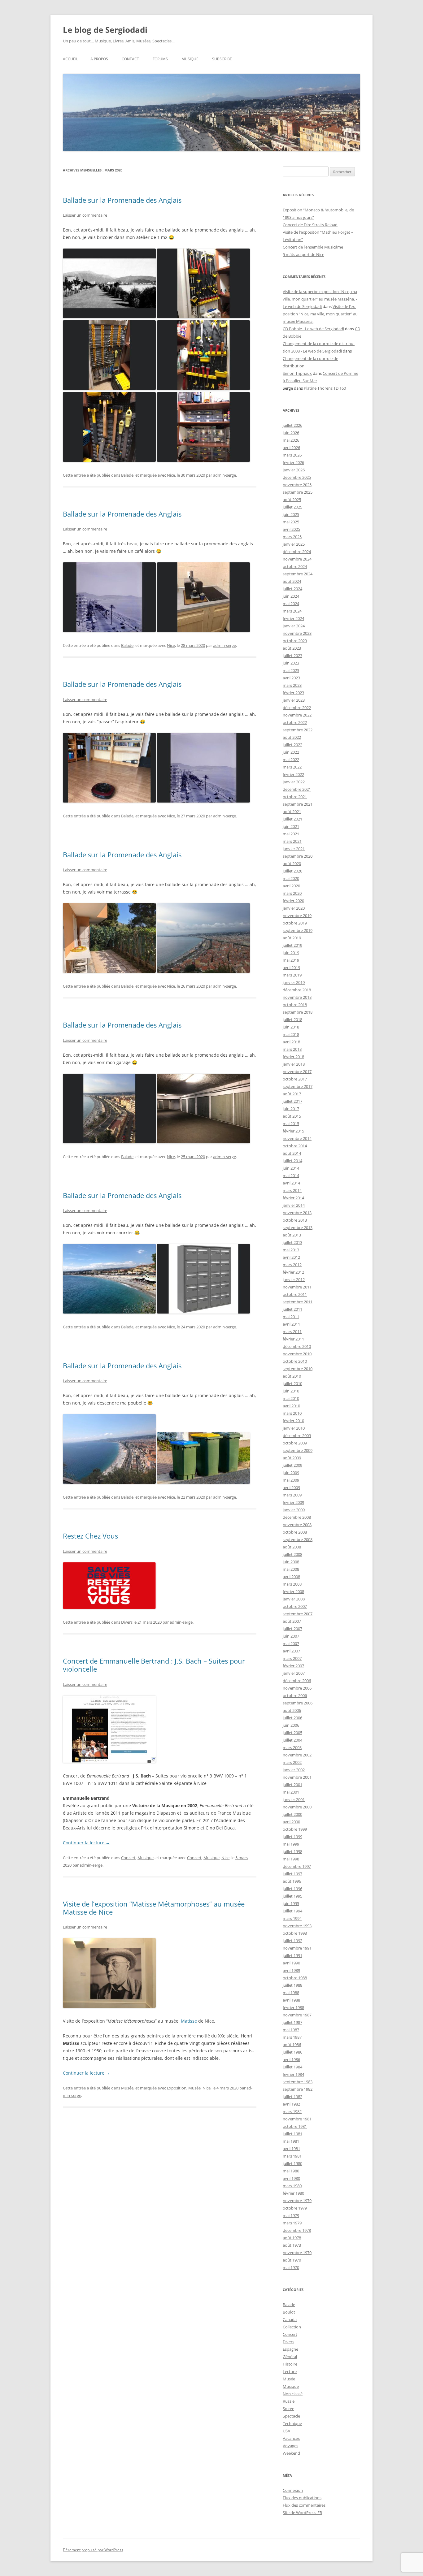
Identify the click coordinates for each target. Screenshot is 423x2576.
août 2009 (292, 1458)
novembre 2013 (297, 1213)
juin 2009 (291, 1473)
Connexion (293, 2490)
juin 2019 (291, 953)
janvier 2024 (294, 626)
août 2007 (292, 1621)
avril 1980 (291, 2178)
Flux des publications (302, 2498)
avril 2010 (291, 1406)
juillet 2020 (292, 871)
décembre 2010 (297, 1346)
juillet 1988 (292, 1985)
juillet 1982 (292, 2097)
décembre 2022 (297, 708)
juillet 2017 (292, 1101)
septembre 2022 (298, 730)
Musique (190, 59)
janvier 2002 (294, 1770)
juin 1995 (291, 1903)
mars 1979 (292, 2223)
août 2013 (292, 1235)
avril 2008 (291, 1577)
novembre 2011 (297, 1287)
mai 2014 (291, 1175)
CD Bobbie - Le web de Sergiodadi (313, 329)
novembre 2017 (297, 1072)
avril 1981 (291, 2149)
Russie (289, 2401)
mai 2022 (291, 760)
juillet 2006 (292, 1718)
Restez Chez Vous (90, 1536)
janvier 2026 (294, 470)
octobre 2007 (295, 1606)
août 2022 (292, 737)
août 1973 (292, 2245)
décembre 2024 (297, 552)
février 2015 (293, 1131)
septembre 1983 (298, 2082)
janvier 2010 (294, 1428)
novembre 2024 (297, 559)
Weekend (291, 2453)
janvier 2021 (294, 849)
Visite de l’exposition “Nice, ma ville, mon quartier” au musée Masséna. (320, 314)
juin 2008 (291, 1562)
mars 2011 (292, 1331)
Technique (292, 2423)
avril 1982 (291, 2104)
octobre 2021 (295, 797)
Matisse (189, 2021)
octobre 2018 (295, 1005)
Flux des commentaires (304, 2505)
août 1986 (292, 2045)
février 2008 (293, 1591)
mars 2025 (292, 537)
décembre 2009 (297, 1435)
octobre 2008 (295, 1532)
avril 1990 (291, 1963)
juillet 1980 (292, 2163)
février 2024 (293, 618)
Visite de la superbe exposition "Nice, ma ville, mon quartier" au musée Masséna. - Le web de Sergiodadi (320, 299)
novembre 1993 (297, 1926)
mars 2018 (292, 1049)
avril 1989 (291, 1970)
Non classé (293, 2394)
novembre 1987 (297, 2015)
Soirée (288, 2409)
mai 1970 (291, 2267)
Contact (130, 59)
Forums (160, 59)
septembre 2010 (298, 1369)
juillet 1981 (292, 2134)
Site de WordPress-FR (302, 2513)
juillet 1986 (292, 2052)
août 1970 (292, 2260)
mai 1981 (291, 2141)
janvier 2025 (294, 544)
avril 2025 (291, 529)
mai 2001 (291, 1792)
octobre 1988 (295, 1978)
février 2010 (293, 1421)
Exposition (177, 2088)
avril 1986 (291, 2059)
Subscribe (222, 59)
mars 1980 (292, 2186)
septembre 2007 (298, 1614)
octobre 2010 (295, 1361)
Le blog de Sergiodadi (105, 30)
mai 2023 (291, 670)
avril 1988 (291, 2000)
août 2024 (292, 581)
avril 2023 (291, 678)
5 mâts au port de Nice (303, 254)
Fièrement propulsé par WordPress (93, 2550)
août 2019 (292, 938)
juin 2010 (291, 1391)
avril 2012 (291, 1257)
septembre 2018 (298, 1012)
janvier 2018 (294, 1064)
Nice (171, 475)
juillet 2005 (292, 1733)
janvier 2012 (294, 1279)
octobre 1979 (295, 2208)
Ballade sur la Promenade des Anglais (122, 200)
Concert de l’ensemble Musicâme (313, 247)
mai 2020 (291, 878)
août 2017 (292, 1094)
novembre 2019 (297, 916)
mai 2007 (291, 1643)
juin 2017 (291, 1109)
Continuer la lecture (86, 1843)
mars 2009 (292, 1495)
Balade (127, 475)
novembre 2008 (297, 1525)
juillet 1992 (292, 1941)
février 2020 (293, 901)
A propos (99, 59)
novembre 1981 (297, 2119)
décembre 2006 (297, 1681)
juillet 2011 (292, 1309)
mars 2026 (292, 455)
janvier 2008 (294, 1599)
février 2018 (293, 1057)
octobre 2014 (295, 1146)
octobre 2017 (295, 1079)
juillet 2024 (292, 589)
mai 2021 (291, 834)
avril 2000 (291, 1822)
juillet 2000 (292, 1814)
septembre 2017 (298, 1086)
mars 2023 (292, 685)
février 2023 (293, 693)
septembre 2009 (298, 1450)
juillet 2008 (292, 1554)
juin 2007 (291, 1636)
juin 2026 (291, 433)
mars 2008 (292, 1584)
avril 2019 (291, 968)
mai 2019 (291, 960)
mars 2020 (292, 893)
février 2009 (293, 1502)
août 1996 (292, 1881)
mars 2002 (292, 1762)
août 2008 (292, 1547)
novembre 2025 (297, 485)
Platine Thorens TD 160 (325, 388)
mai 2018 (291, 1034)
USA (286, 2431)
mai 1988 (291, 1993)
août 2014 (292, 1153)
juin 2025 (291, 514)
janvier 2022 (294, 782)
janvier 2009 (294, 1510)
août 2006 (292, 1710)
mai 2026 (291, 440)
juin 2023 (291, 663)
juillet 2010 (292, 1383)
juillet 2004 (292, 1740)
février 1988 (293, 2007)
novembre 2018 (297, 997)
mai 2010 (291, 1398)
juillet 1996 (292, 1889)
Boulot (289, 2312)
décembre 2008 (297, 1517)
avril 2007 (291, 1651)
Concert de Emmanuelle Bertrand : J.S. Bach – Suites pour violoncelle (154, 1665)
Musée (127, 2088)
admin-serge (225, 475)
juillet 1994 (292, 1911)
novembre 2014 (297, 1138)
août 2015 (292, 1116)
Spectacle (291, 2416)
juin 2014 (291, 1168)
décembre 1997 (297, 1866)
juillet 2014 (292, 1161)
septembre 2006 (298, 1703)
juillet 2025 (292, 507)
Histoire (290, 2364)
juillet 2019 (292, 945)
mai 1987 (291, 2030)
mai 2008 (291, 1569)
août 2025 (292, 500)
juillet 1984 (292, 2067)
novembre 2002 (297, 1755)
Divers (127, 1622)
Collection (292, 2327)
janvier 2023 (294, 700)
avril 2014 (291, 1183)
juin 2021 (291, 826)
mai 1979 (291, 2215)
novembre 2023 (297, 633)
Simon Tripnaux (297, 373)
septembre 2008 (298, 1539)
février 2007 (293, 1666)
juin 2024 (291, 596)
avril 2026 (291, 448)
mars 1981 (292, 2156)
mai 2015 (291, 1123)
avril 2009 (291, 1487)
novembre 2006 (297, 1688)
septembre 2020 (298, 856)
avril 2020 (291, 886)
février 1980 (293, 2193)
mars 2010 (292, 1413)
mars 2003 (292, 1747)
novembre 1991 (297, 1948)
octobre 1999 (295, 1829)
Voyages (290, 2446)
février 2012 (293, 1272)
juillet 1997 (292, 1874)
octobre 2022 (295, 722)
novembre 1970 (297, 2253)
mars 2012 (292, 1265)
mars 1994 (292, 1918)
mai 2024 (291, 604)
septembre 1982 (298, 2089)
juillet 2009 (292, 1465)
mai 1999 (291, 1844)
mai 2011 (291, 1317)
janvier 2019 (294, 982)
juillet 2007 (292, 1629)
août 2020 (292, 864)
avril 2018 (291, 1042)
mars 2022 (292, 767)
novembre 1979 (297, 2201)
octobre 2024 (295, 566)
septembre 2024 (298, 574)
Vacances (291, 2438)
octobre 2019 (295, 923)
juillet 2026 (292, 425)
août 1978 (292, 2238)
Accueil (70, 59)
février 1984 (293, 2074)
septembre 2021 (298, 804)
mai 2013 (291, 1250)
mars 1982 (292, 2111)
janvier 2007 (294, 1673)
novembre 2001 (297, 1777)
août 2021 (292, 812)
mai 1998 (291, 1859)
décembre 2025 (297, 477)
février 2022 (293, 774)
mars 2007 (292, 1658)
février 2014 (293, 1198)
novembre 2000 (297, 1807)
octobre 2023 (295, 641)
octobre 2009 (295, 1443)
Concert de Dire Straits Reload (310, 225)
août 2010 (292, 1376)
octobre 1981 (295, 2126)
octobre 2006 (295, 1695)
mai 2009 (291, 1480)
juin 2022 (291, 752)
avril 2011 (291, 1324)
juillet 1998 (292, 1851)
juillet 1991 (292, 1955)
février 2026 (293, 462)
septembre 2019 (298, 930)
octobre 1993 (295, 1933)
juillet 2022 (292, 745)
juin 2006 (291, 1725)
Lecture (290, 2371)
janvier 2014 (294, 1205)
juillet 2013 (292, 1242)
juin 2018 (291, 1027)
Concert (128, 1858)
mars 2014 (292, 1190)
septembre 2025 (298, 492)
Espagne (290, 2349)
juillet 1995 (292, 1896)
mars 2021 (292, 841)
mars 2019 (292, 975)
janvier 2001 (294, 1799)
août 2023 (292, 648)
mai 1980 (291, 2171)
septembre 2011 (298, 1302)
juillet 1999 (292, 1837)
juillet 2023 (292, 656)
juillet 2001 (292, 1785)
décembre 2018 (297, 990)
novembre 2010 (297, 1354)
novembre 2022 (297, 715)
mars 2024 (292, 611)
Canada (290, 2319)
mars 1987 (292, 2037)
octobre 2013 (295, 1220)
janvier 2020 (294, 908)
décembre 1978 (297, 2230)
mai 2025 (291, 522)
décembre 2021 (297, 789)
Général (290, 2357)
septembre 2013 (298, 1227)
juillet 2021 (292, 819)
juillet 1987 (292, 2022)
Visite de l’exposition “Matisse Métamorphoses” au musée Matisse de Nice (154, 1908)
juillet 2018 (292, 1020)
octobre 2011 (295, 1294)
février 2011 (293, 1339)
